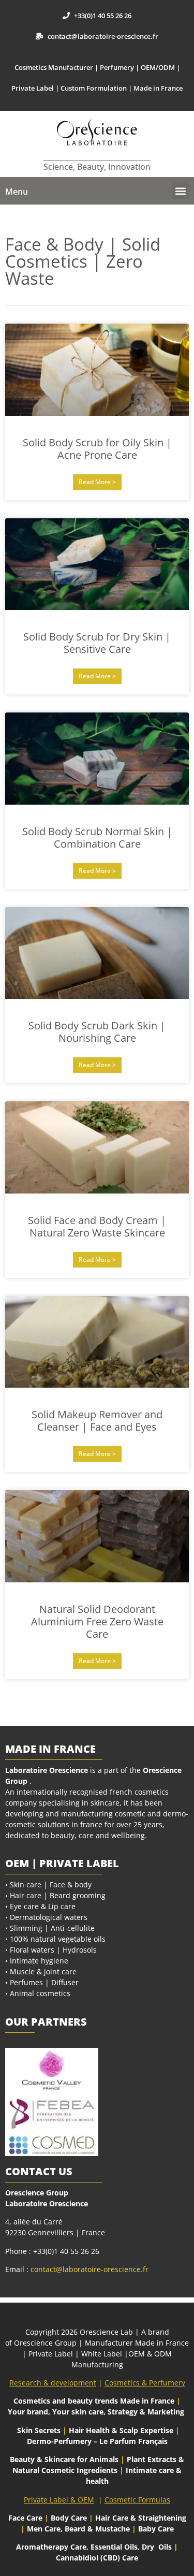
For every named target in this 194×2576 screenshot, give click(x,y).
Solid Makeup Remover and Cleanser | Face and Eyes (97, 1421)
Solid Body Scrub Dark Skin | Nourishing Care (97, 1032)
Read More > (97, 482)
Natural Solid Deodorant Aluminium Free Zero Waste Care (97, 1621)
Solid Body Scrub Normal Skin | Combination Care (97, 838)
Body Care (69, 2518)
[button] (180, 191)
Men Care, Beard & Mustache (78, 2529)
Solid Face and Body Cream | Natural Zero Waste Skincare (97, 1226)
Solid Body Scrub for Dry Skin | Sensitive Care (97, 643)
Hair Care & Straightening (141, 2518)
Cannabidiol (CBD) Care (97, 2558)
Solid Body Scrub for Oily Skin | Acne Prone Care (97, 449)
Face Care (26, 2518)
